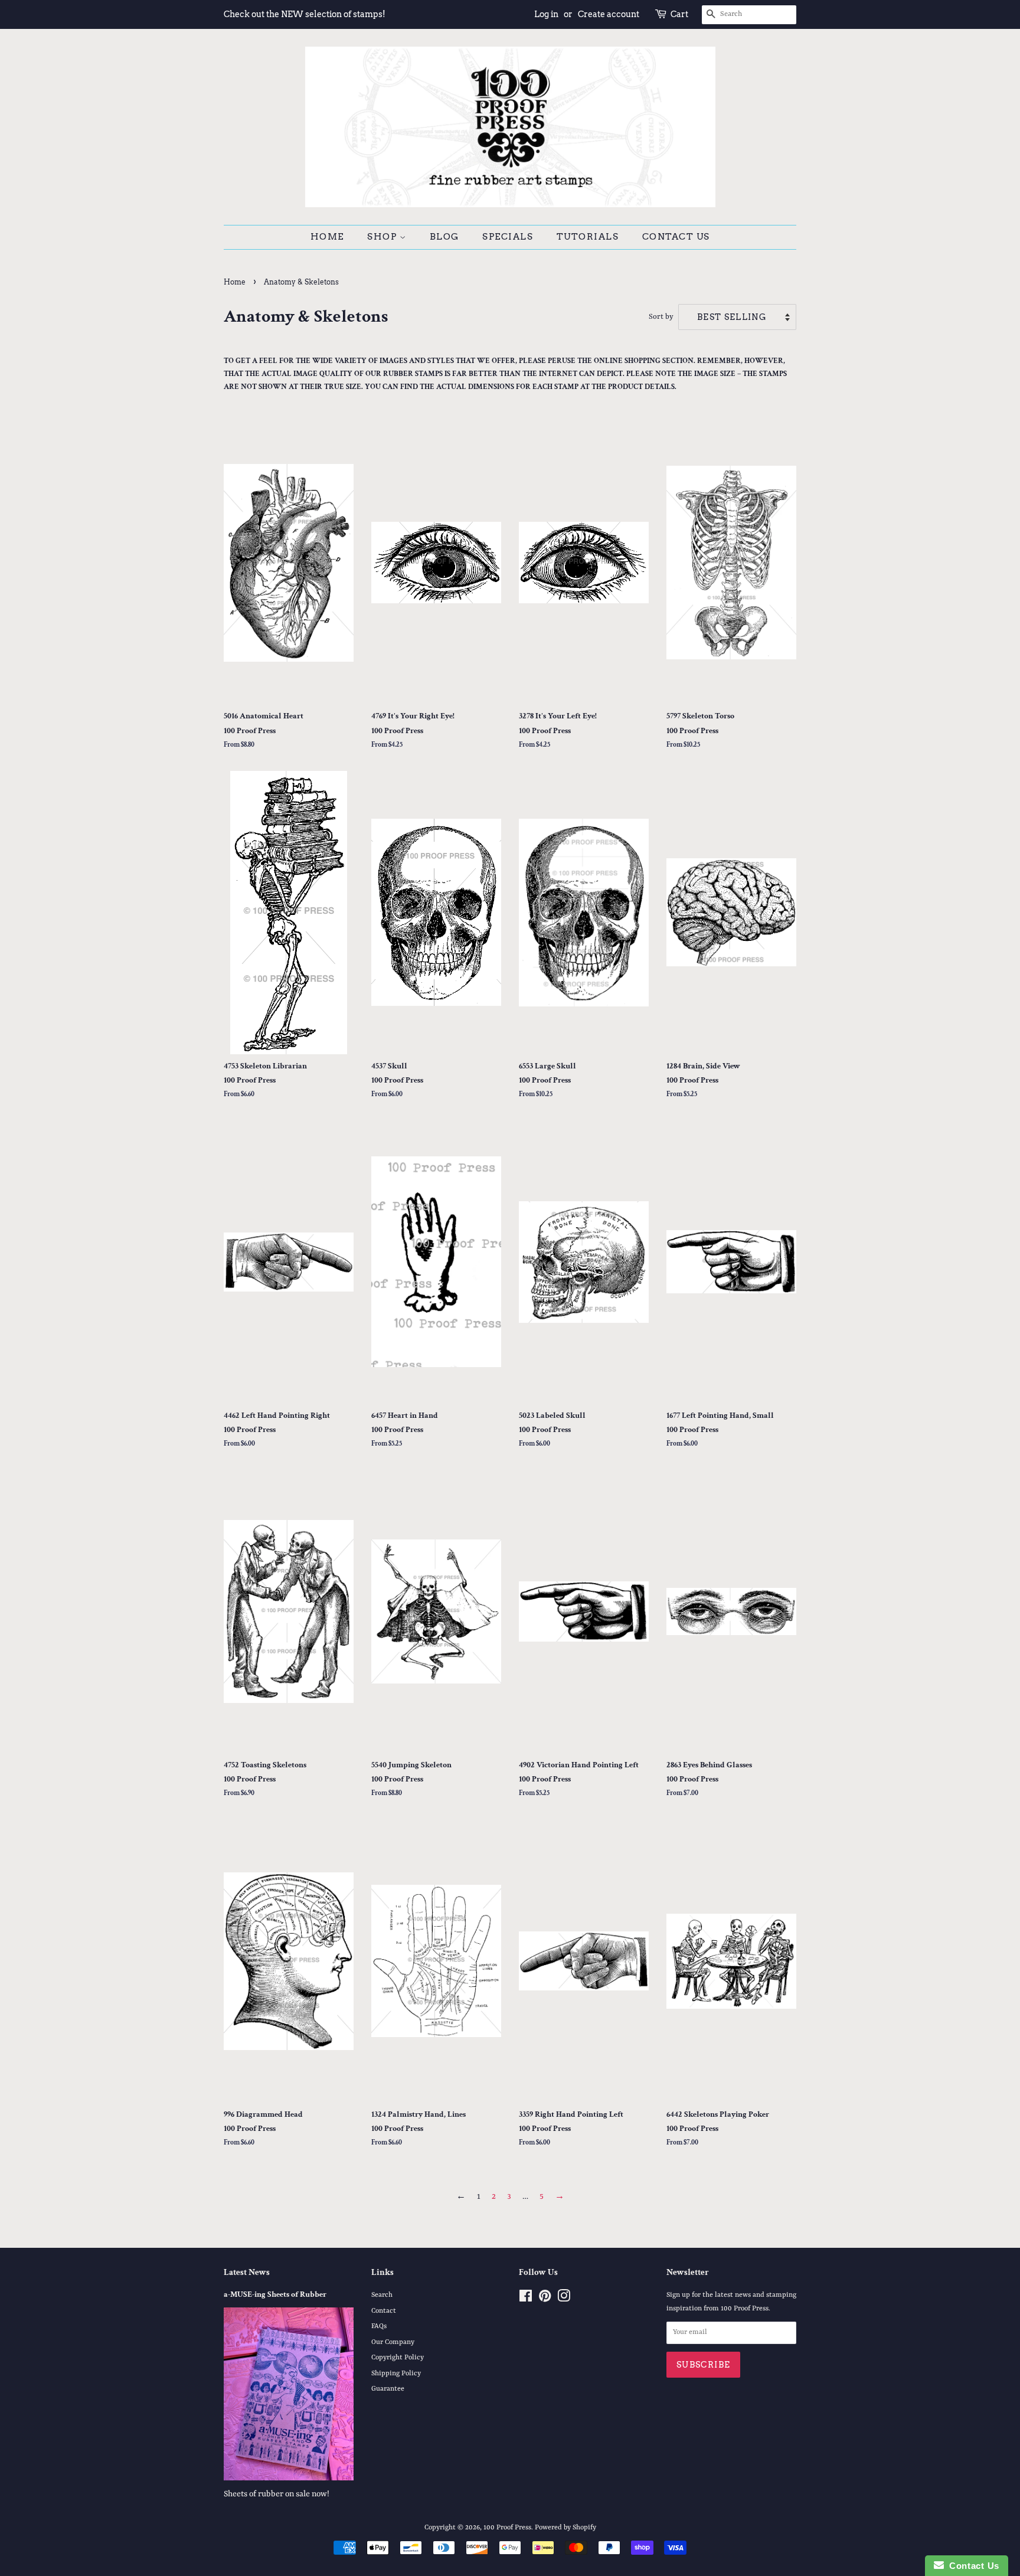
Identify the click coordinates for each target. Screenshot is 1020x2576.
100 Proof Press (507, 2528)
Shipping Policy (396, 2374)
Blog (444, 237)
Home (327, 237)
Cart (679, 14)
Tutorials (588, 237)
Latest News (247, 2272)
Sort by (661, 317)
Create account (609, 14)
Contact (384, 2311)
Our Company (393, 2342)
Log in (546, 14)
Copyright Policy (398, 2358)
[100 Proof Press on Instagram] (564, 2299)
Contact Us (676, 237)
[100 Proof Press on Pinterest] (545, 2299)
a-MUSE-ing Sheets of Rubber (275, 2294)
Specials (508, 237)
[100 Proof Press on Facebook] (526, 2299)
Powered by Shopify (565, 2528)
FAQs (379, 2326)
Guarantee (388, 2389)
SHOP (383, 237)
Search (382, 2295)
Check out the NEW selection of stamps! (305, 14)
